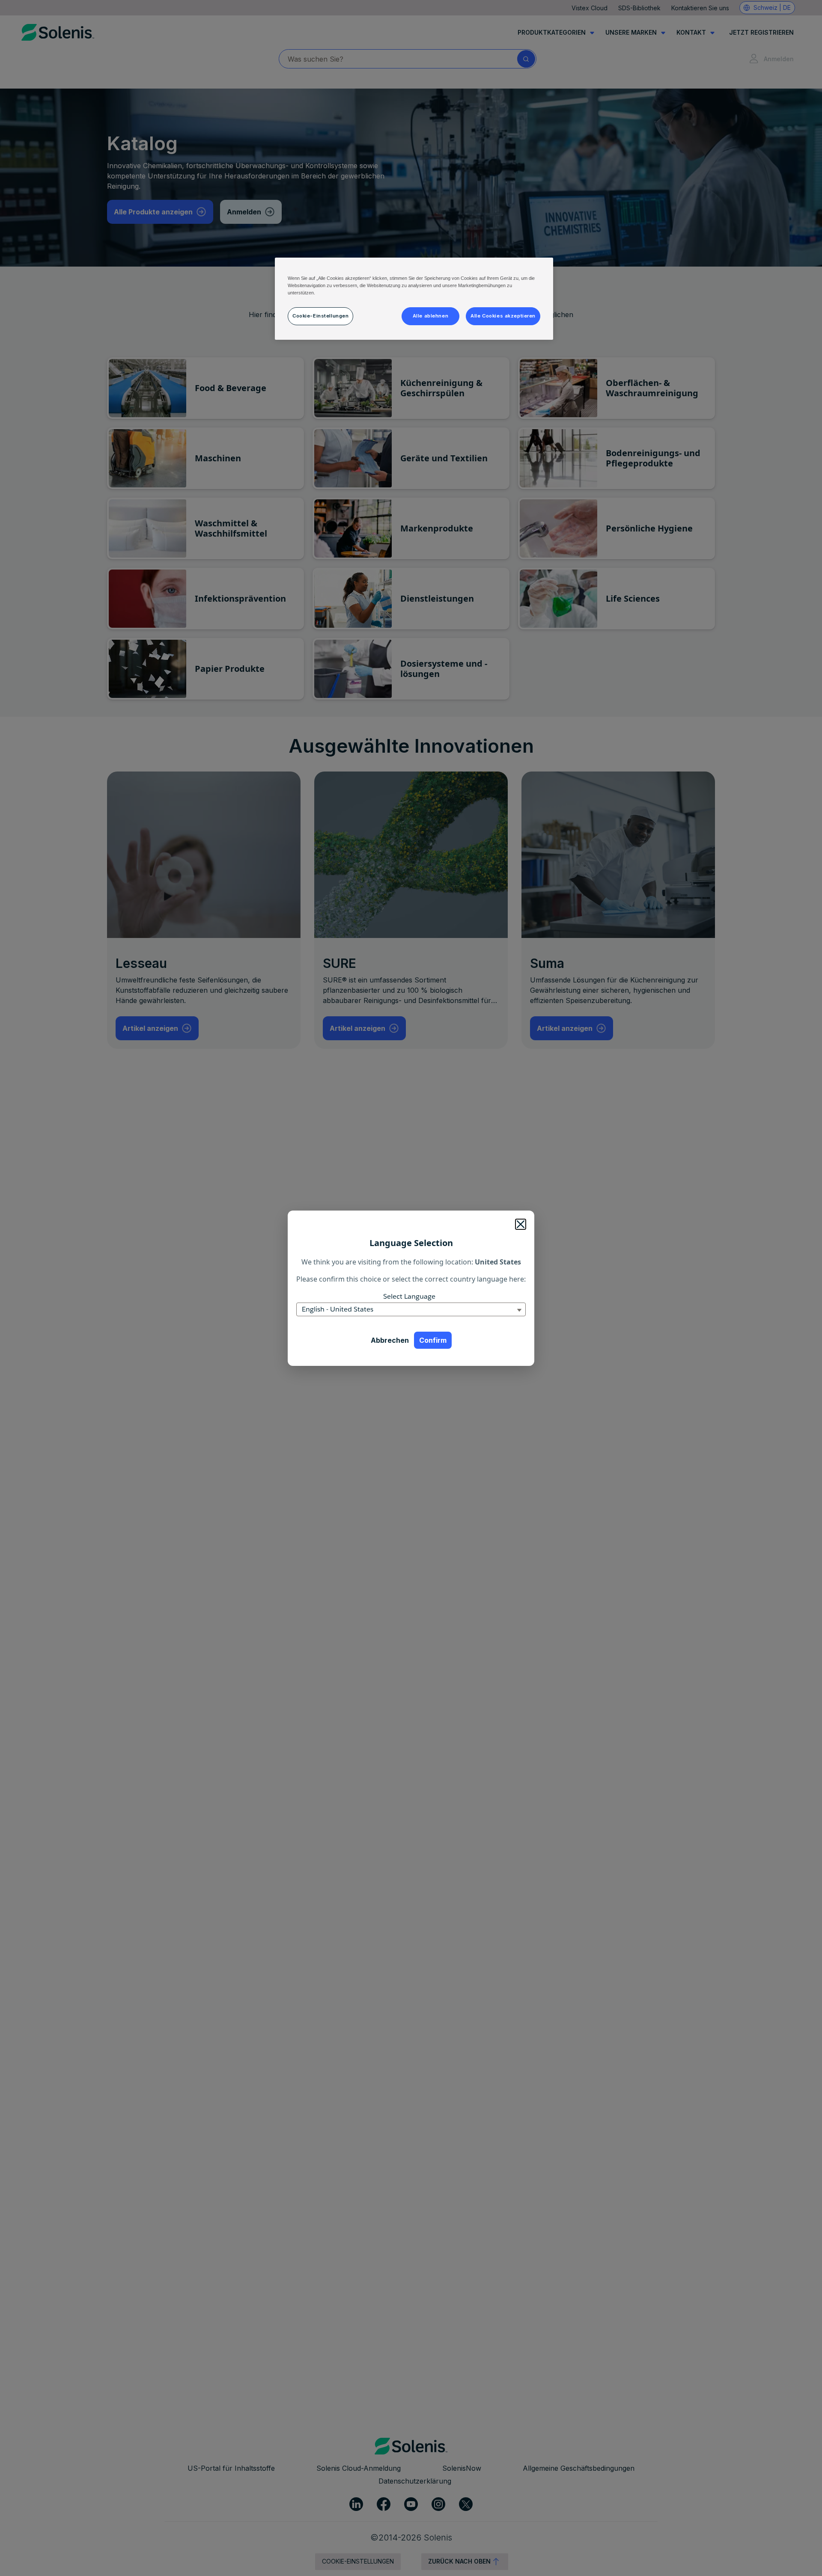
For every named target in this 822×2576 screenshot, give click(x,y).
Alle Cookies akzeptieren (503, 316)
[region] (414, 299)
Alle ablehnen (430, 316)
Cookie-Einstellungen (320, 316)
